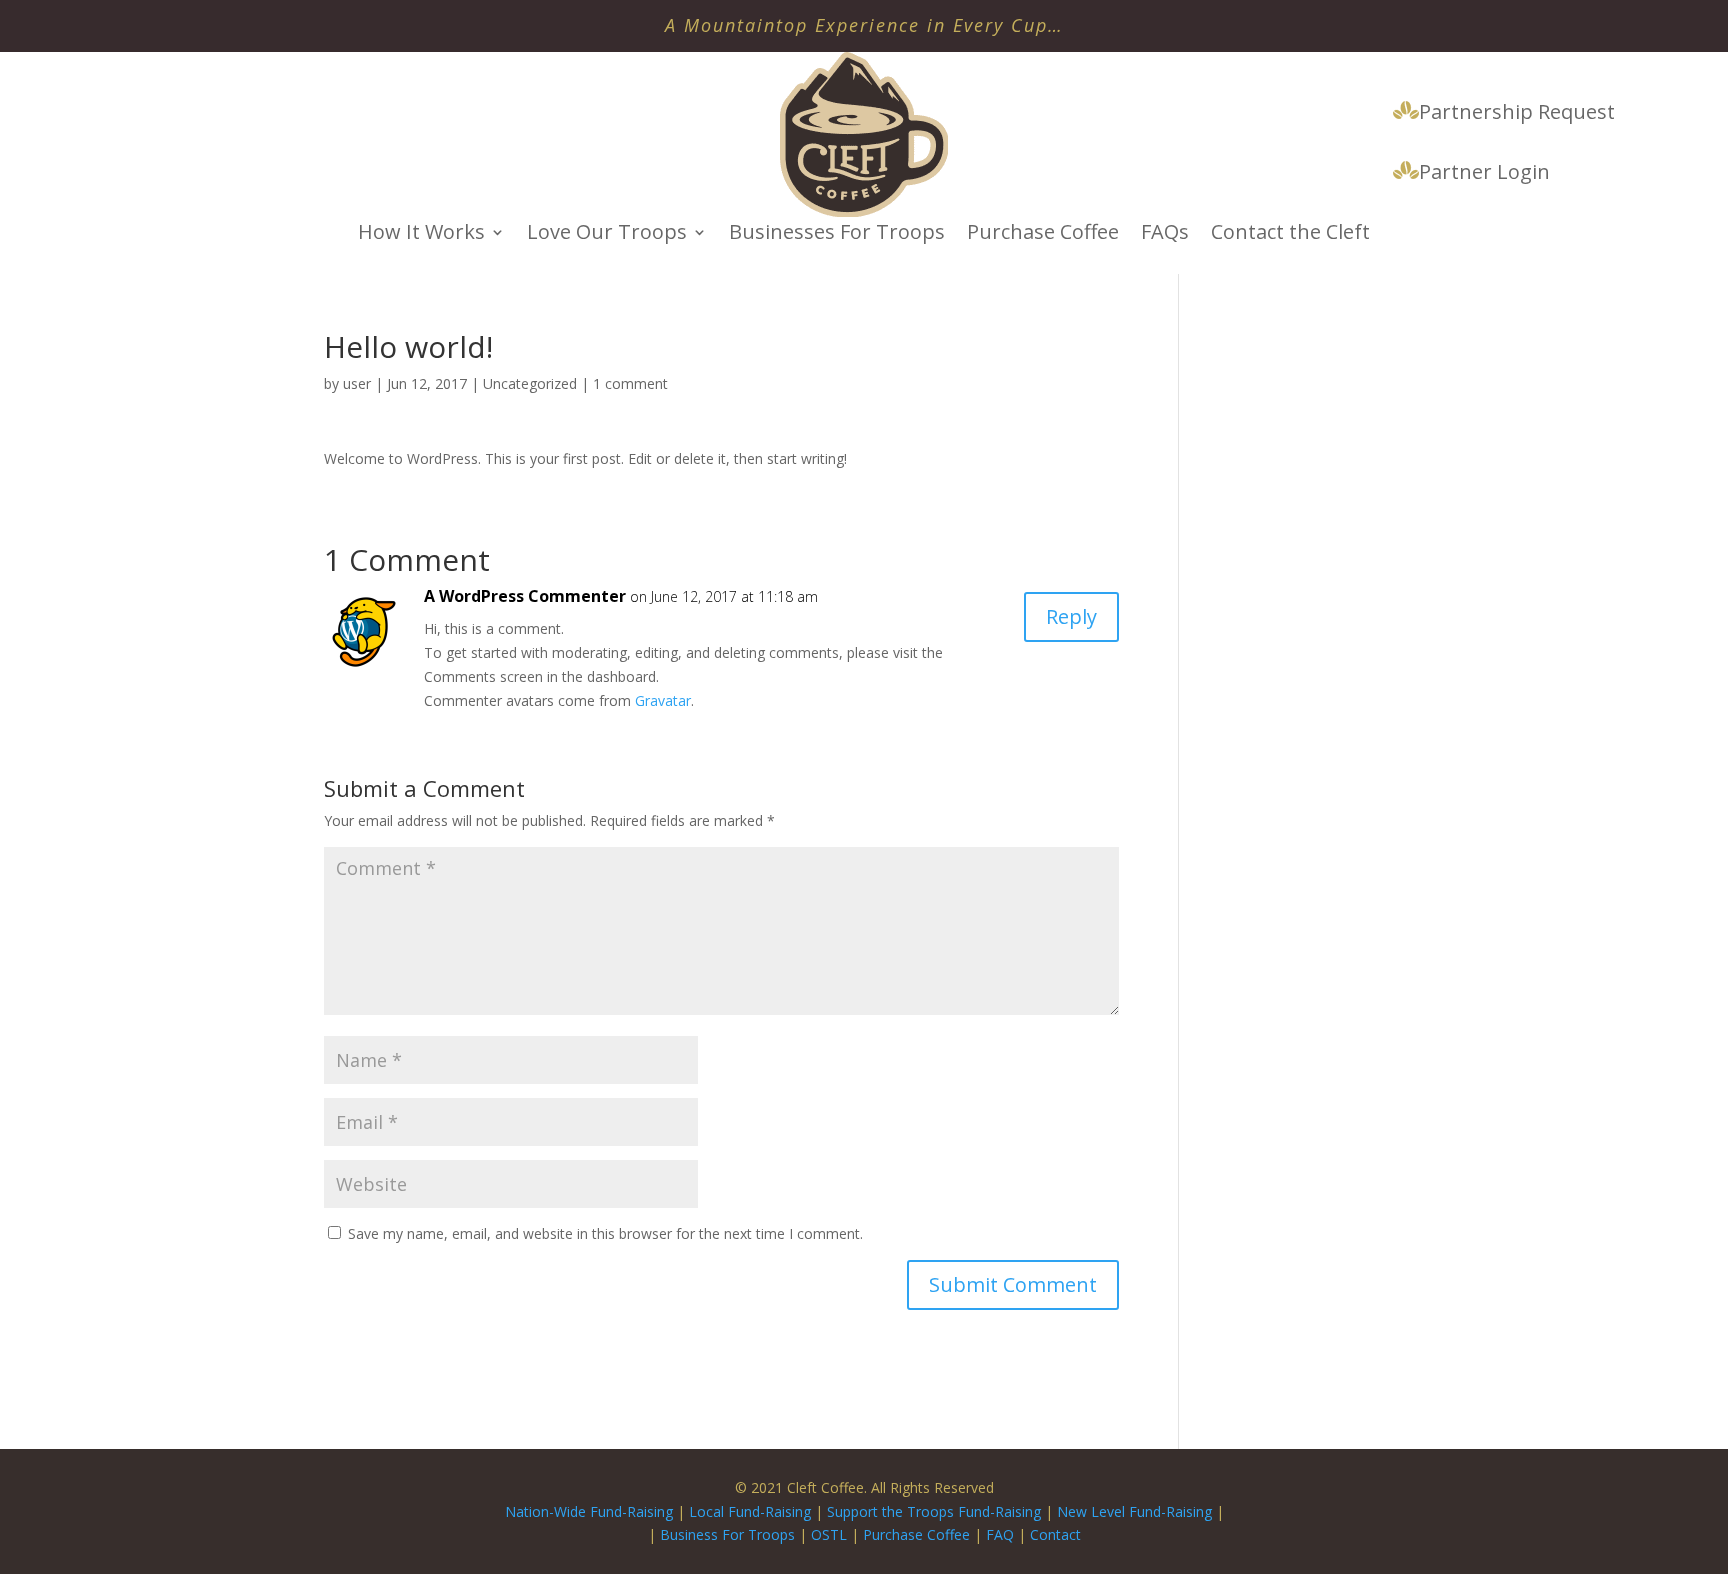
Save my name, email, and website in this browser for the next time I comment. (605, 1233)
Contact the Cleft (1290, 235)
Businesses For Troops (837, 235)
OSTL (829, 1534)
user (357, 383)
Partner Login (1484, 173)
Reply (1071, 616)
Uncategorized (530, 383)
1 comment (630, 383)
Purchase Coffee (1043, 235)
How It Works (421, 235)
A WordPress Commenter (525, 596)
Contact (1055, 1534)
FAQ (1000, 1534)
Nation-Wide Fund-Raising (589, 1511)
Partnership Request (1517, 113)
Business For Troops (729, 1534)
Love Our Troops (607, 235)
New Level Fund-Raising (1136, 1511)
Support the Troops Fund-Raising (934, 1511)
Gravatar (663, 700)
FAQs (1165, 235)
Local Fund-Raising (750, 1511)
